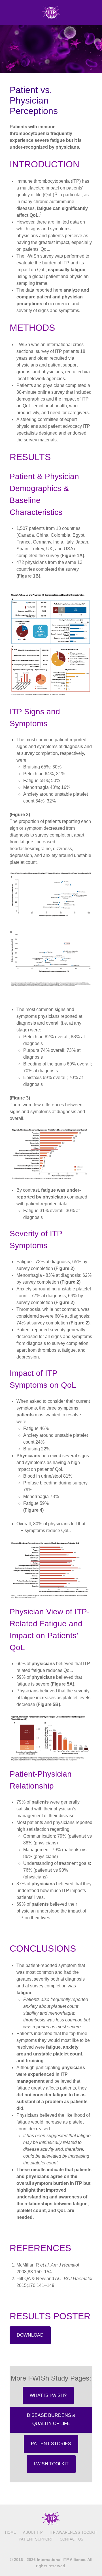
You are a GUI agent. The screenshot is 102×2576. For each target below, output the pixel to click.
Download (30, 2335)
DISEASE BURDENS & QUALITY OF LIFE (51, 2419)
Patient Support (36, 2539)
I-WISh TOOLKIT (51, 2464)
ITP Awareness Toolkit (73, 2532)
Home (11, 2532)
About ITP (33, 2532)
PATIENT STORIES (51, 2444)
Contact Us (72, 2539)
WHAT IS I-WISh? (48, 2395)
